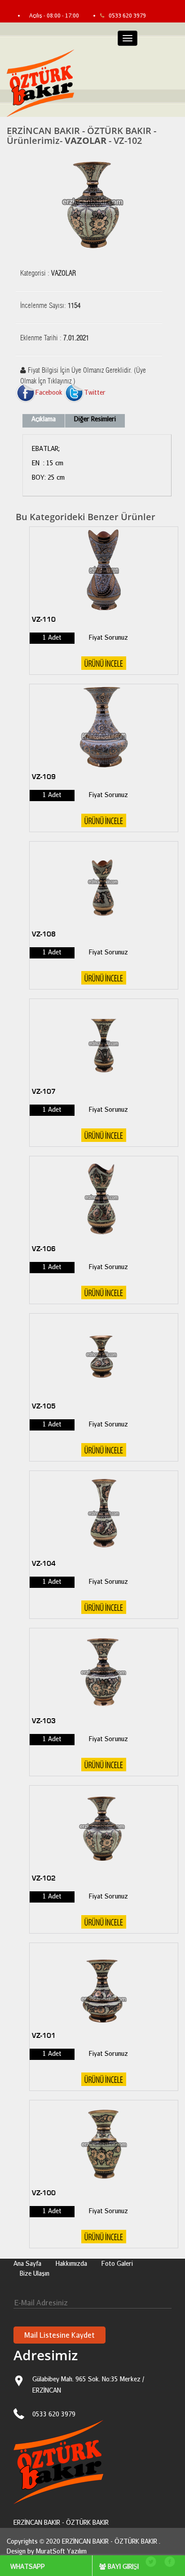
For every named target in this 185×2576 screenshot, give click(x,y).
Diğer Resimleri (95, 419)
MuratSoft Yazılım (61, 2551)
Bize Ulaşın (35, 2273)
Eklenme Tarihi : (55, 338)
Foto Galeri (117, 2263)
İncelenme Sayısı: (50, 306)
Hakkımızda (71, 2263)
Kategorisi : (48, 273)
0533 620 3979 (127, 16)
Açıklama (44, 419)
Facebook (49, 392)
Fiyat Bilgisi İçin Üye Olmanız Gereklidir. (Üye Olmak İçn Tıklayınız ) (83, 373)
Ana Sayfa (27, 2263)
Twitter (95, 392)
